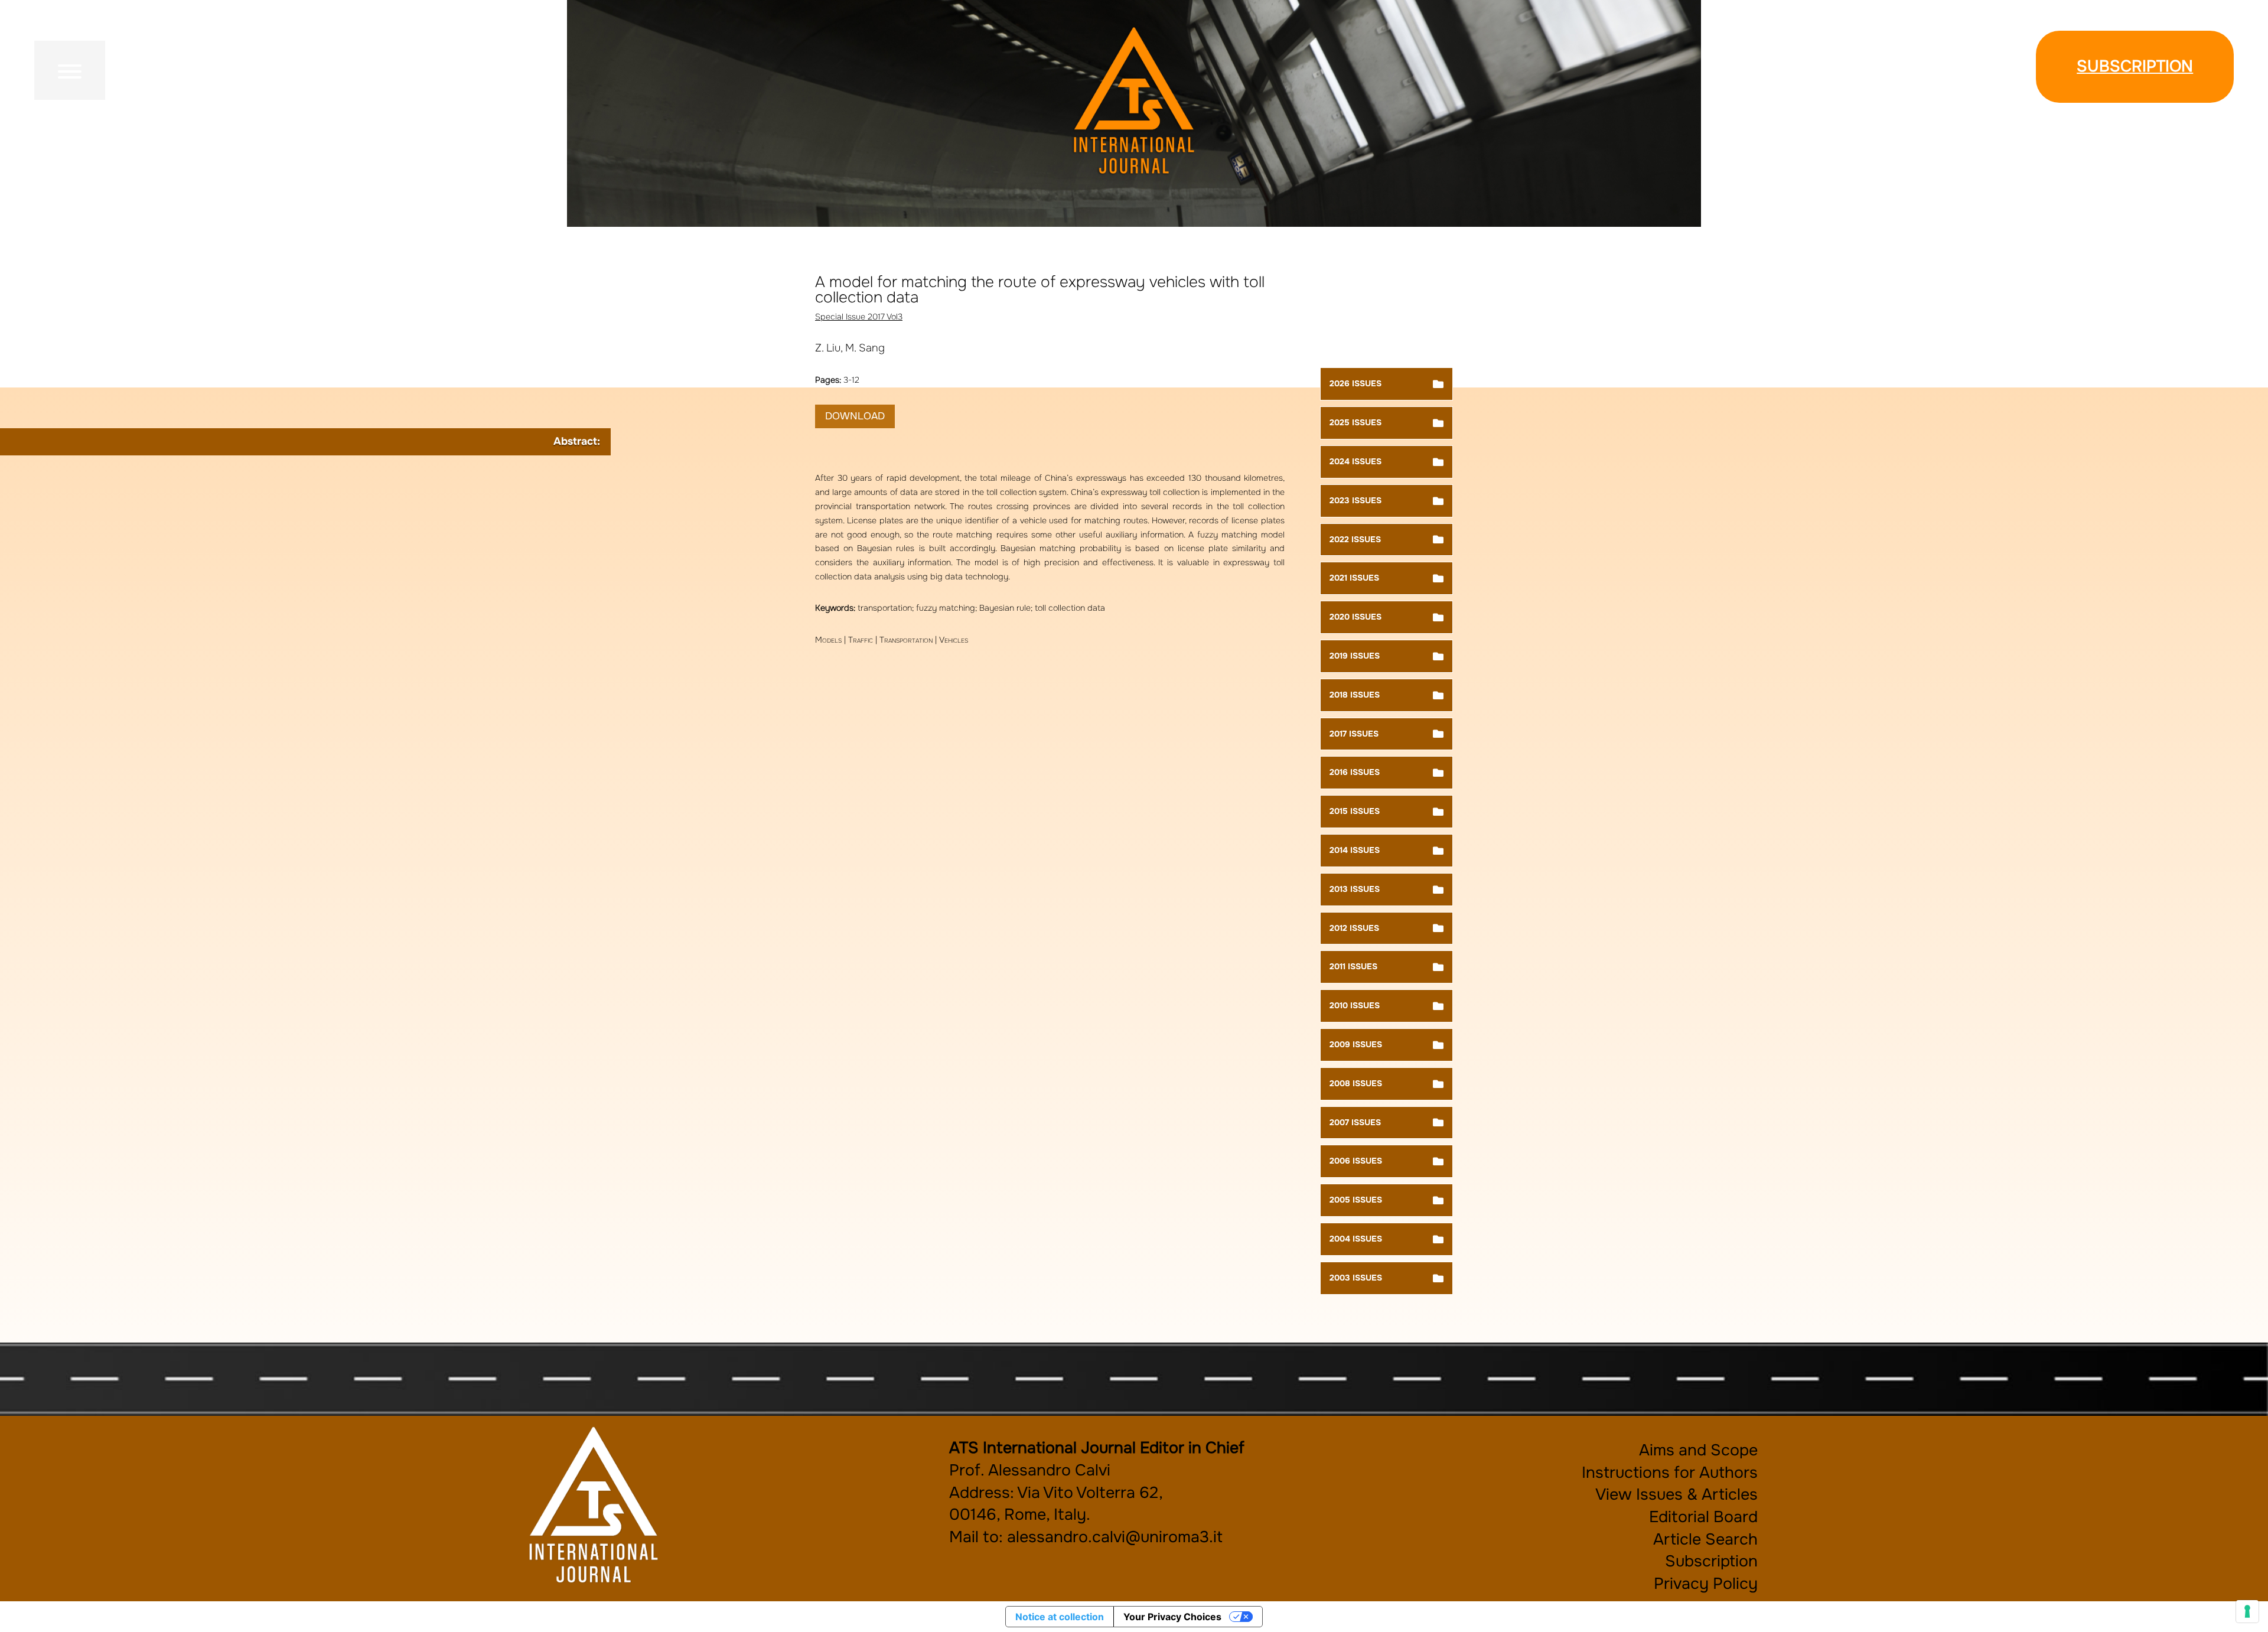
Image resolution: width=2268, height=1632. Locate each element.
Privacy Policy (1706, 1584)
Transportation (906, 640)
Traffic (861, 640)
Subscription (2135, 66)
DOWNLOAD (855, 416)
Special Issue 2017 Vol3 (859, 317)
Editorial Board (1703, 1517)
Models (828, 640)
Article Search (1705, 1539)
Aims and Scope (1698, 1450)
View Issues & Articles (1676, 1494)
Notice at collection (1060, 1617)
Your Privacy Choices (1172, 1617)
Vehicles (954, 640)
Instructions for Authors (1670, 1473)
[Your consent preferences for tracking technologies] (2247, 1611)
